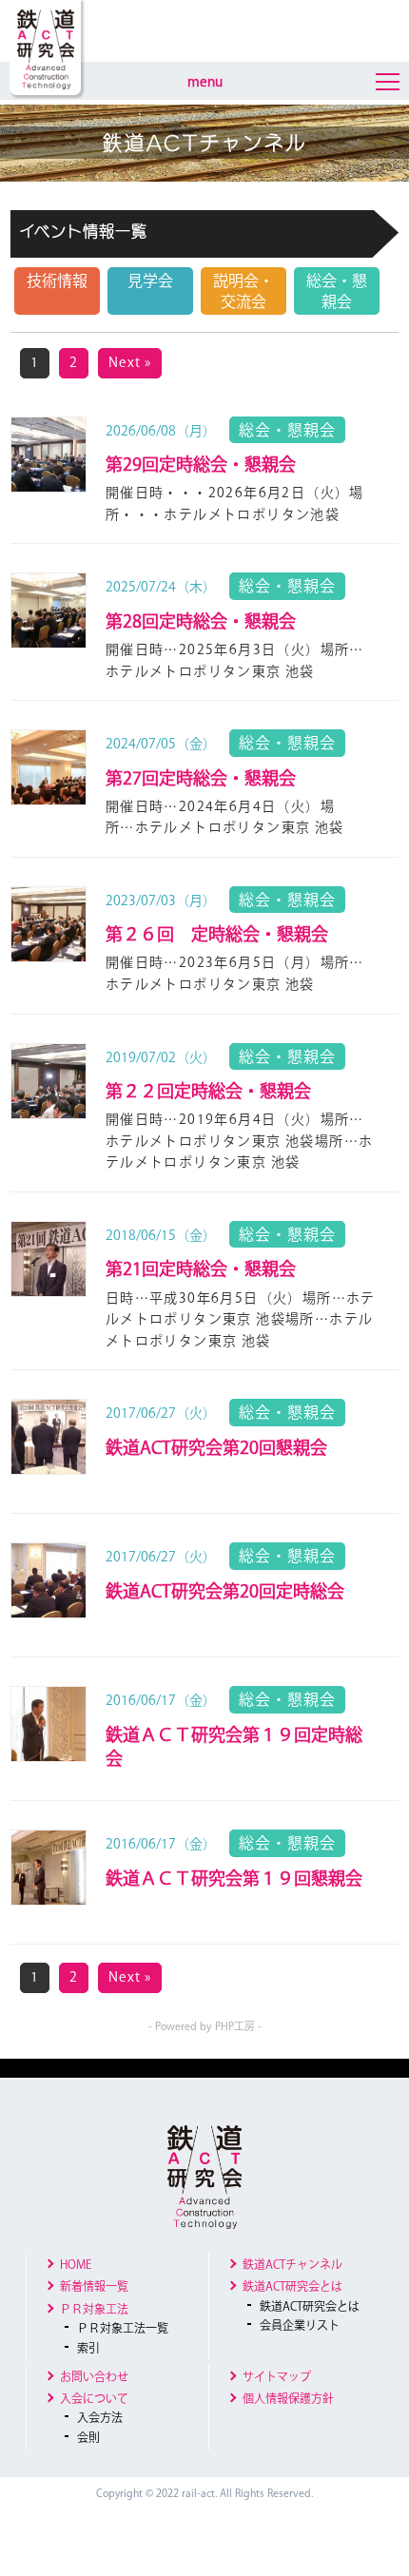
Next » (130, 362)
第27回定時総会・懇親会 (201, 778)
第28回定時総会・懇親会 (201, 621)
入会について (94, 2398)
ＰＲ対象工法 (94, 2309)
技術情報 (57, 281)
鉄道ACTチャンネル (292, 2264)
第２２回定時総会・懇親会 (208, 1091)
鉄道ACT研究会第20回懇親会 (216, 1447)
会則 (88, 2437)
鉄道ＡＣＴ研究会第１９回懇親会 (234, 1878)
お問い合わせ (94, 2376)
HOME (76, 2264)
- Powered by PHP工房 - (205, 2026)
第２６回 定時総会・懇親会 (217, 934)
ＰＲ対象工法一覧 (123, 2328)
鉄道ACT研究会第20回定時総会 (225, 1591)
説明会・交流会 (243, 291)
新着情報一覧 (94, 2286)
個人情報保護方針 (288, 2398)
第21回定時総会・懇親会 (201, 1269)
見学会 (150, 281)
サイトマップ (277, 2376)
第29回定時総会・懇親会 (201, 464)
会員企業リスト (300, 2325)
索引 (88, 2348)
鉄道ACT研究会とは (292, 2286)
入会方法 (100, 2417)
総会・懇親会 (337, 291)
